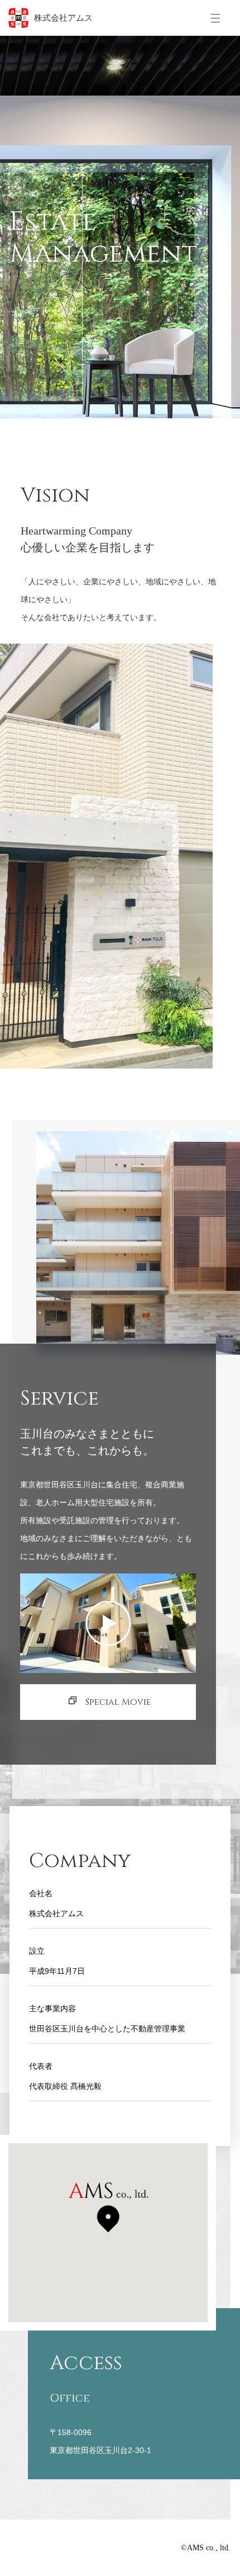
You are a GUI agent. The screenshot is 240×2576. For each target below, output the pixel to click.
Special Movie (118, 1702)
